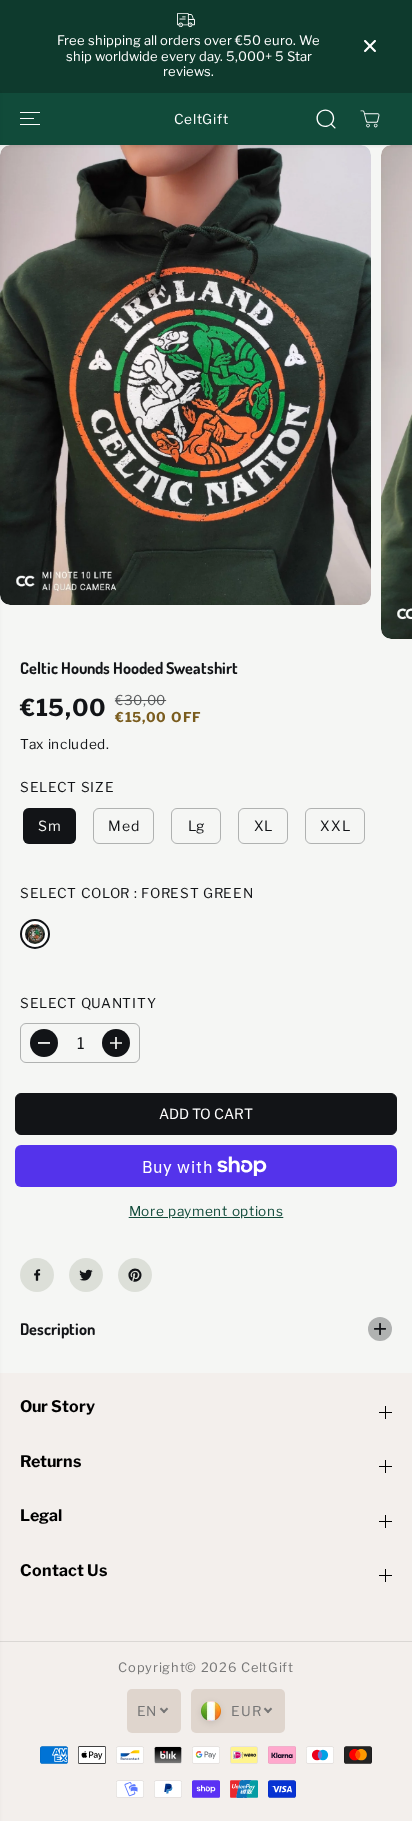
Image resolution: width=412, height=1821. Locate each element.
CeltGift (267, 1667)
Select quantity (88, 1003)
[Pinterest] (135, 1275)
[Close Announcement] (370, 46)
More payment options (206, 1211)
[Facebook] (37, 1275)
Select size (67, 787)
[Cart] (370, 119)
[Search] (326, 119)
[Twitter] (86, 1275)
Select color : (136, 893)
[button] (32, 119)
